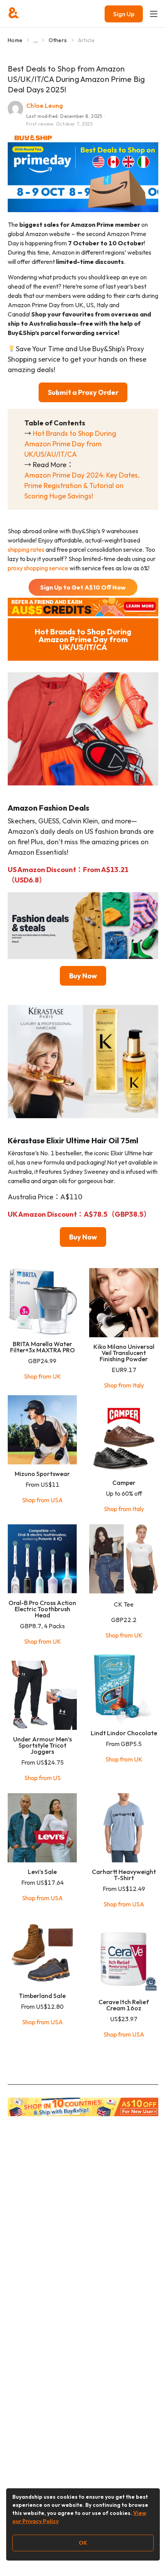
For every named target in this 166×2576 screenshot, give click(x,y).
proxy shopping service (38, 568)
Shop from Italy (124, 1385)
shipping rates (26, 549)
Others (58, 40)
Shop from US (42, 1778)
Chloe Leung (45, 105)
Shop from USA (42, 1500)
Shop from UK (42, 1376)
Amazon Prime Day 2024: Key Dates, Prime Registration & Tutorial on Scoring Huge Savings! (82, 485)
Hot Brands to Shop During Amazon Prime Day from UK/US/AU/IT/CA (70, 444)
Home (15, 40)
